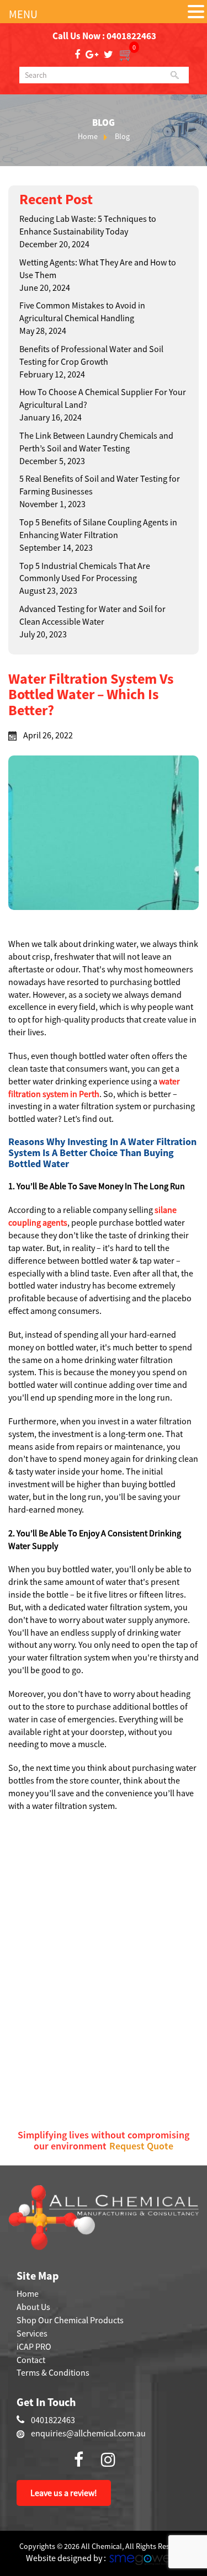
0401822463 (131, 36)
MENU (23, 14)
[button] (196, 12)
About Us (33, 2307)
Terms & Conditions (53, 2372)
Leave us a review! (64, 2493)
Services (32, 2333)
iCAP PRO (34, 2346)
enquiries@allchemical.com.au (88, 2433)
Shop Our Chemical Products (70, 2320)
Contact (31, 2360)
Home (88, 136)
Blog (122, 136)
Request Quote (141, 2146)
